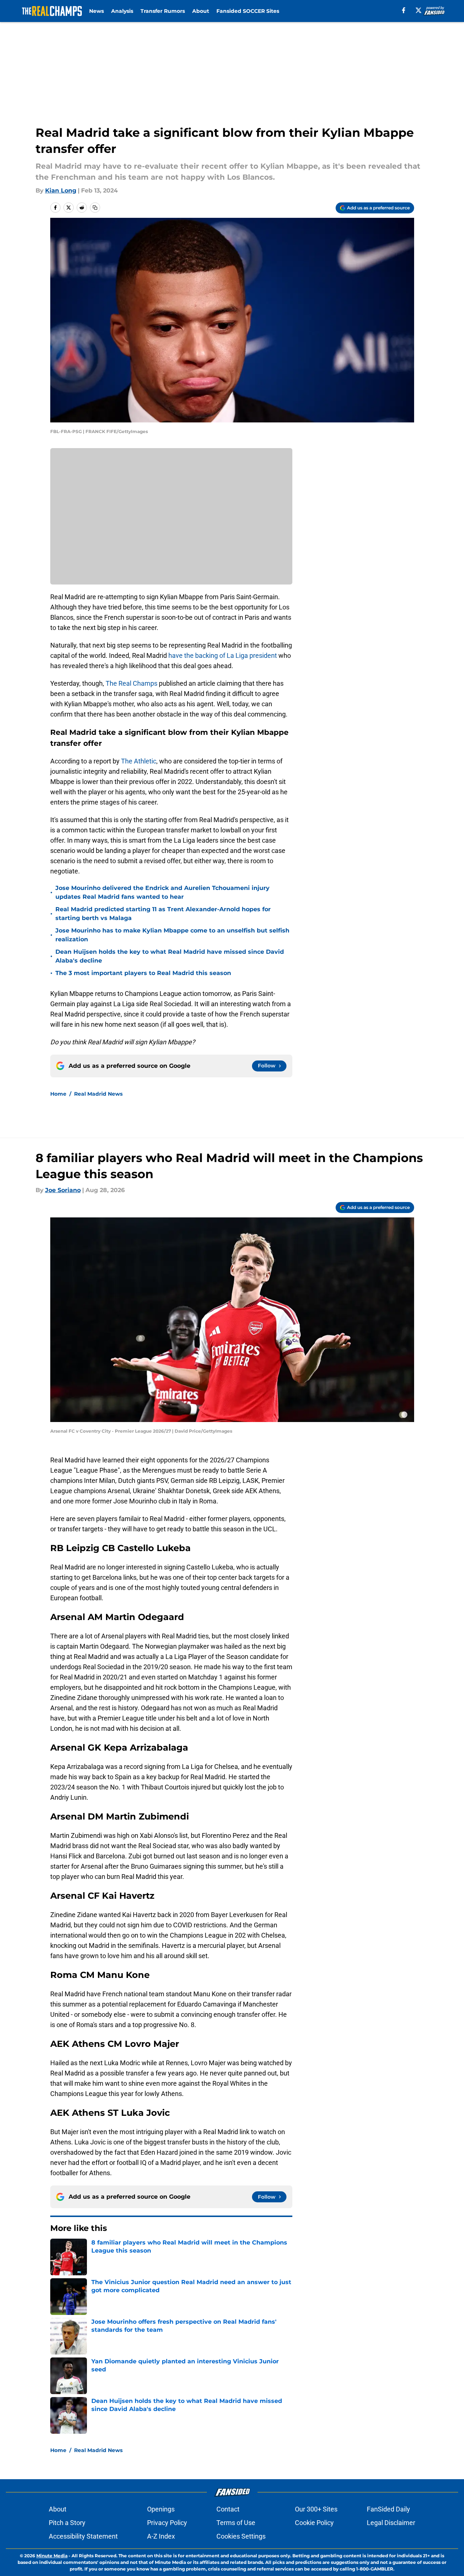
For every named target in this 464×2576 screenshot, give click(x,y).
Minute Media (52, 2556)
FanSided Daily (388, 2509)
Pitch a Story (67, 2523)
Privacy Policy (167, 2523)
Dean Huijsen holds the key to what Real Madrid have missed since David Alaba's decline (170, 956)
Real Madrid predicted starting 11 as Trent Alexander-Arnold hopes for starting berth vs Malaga (163, 914)
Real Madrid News (98, 1094)
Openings (161, 2509)
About (201, 11)
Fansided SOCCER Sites (248, 11)
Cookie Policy (314, 2523)
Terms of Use (236, 2523)
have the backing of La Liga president (223, 655)
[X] (419, 10)
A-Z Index (161, 2536)
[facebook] (404, 10)
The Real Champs (131, 683)
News (96, 11)
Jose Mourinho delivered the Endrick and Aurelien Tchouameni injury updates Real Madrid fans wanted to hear (162, 892)
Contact (228, 2509)
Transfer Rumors (163, 11)
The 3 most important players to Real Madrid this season (143, 973)
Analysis (122, 11)
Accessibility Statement (83, 2536)
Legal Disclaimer (391, 2523)
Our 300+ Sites (316, 2509)
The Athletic (139, 761)
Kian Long (61, 190)
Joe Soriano (63, 1190)
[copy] (95, 208)
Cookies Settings (241, 2536)
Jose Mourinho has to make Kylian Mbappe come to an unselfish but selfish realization (172, 935)
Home (58, 1094)
